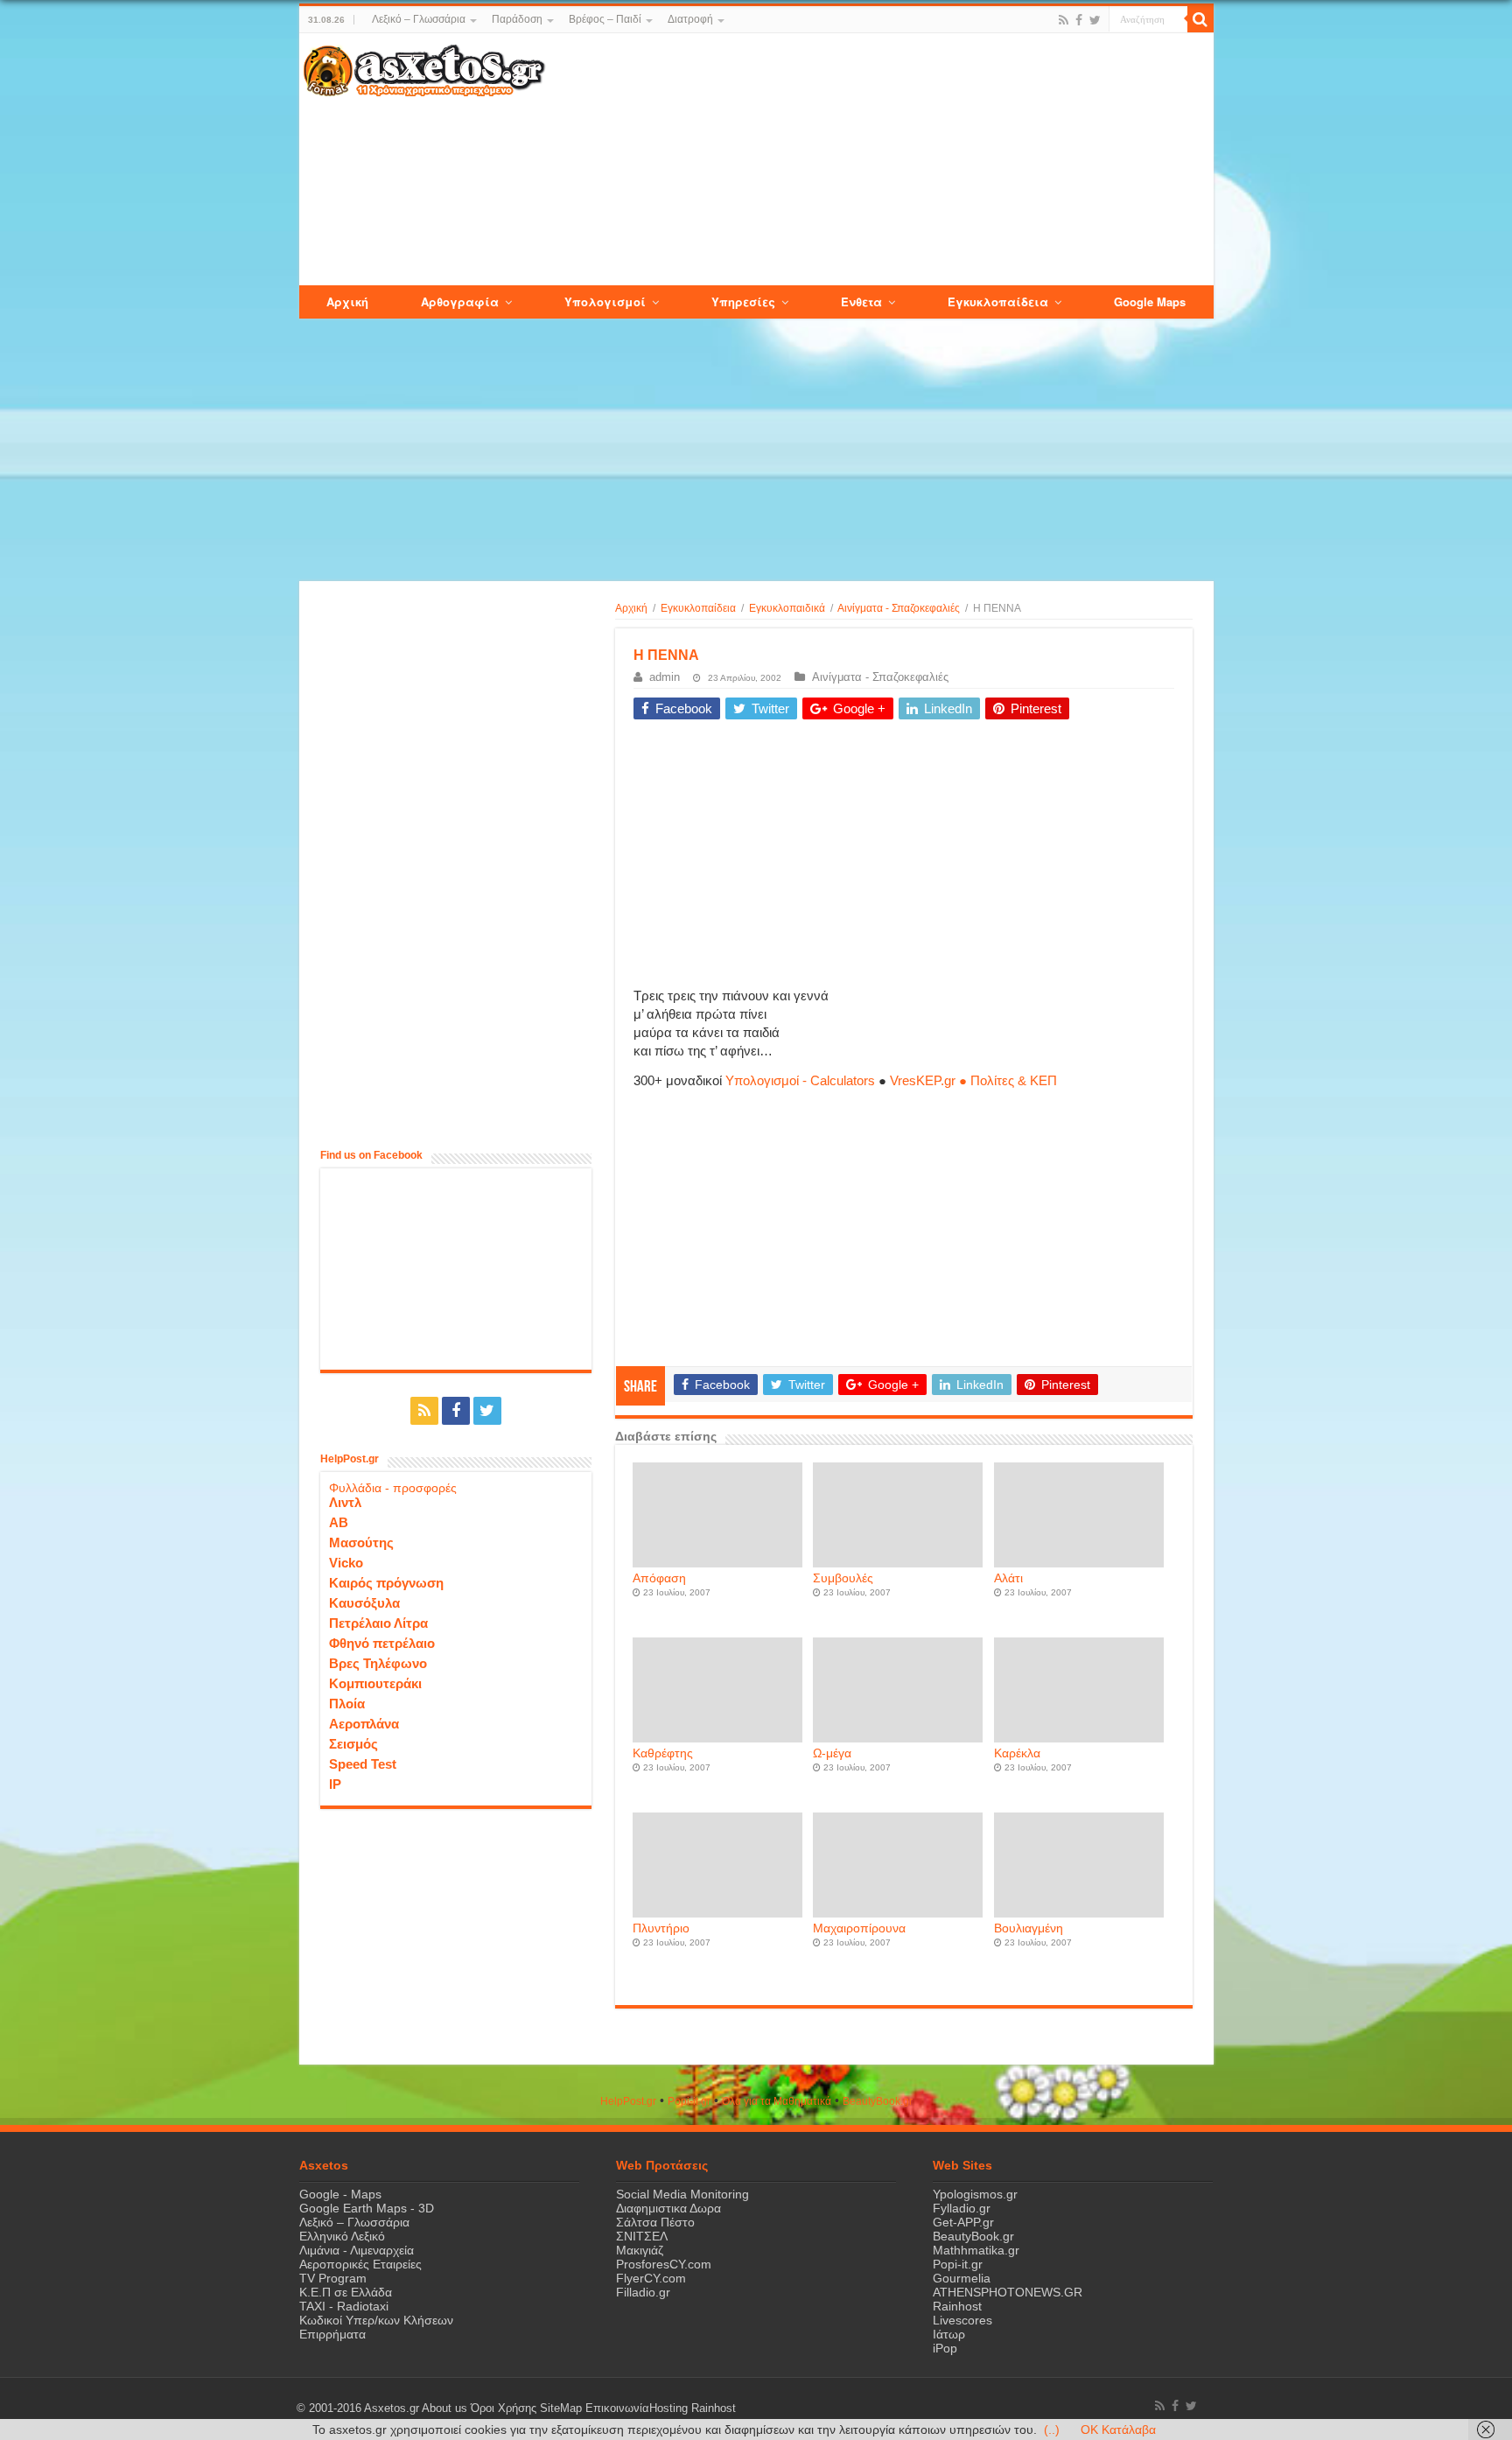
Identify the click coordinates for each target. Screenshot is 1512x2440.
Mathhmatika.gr (976, 2250)
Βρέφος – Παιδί (605, 19)
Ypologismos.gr (975, 2194)
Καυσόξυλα (364, 1603)
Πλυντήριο (661, 1928)
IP (335, 1784)
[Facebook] (1079, 20)
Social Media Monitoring (682, 2194)
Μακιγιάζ (640, 2250)
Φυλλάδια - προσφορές (393, 1488)
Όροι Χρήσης (504, 2408)
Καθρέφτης (663, 1753)
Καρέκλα (1017, 1753)
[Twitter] (1095, 20)
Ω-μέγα (832, 1753)
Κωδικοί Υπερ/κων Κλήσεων (376, 2320)
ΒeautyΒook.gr (878, 2101)
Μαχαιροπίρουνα (859, 1928)
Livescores (962, 2320)
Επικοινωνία (617, 2408)
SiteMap (561, 2408)
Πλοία (347, 1704)
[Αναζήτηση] (1200, 19)
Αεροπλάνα (364, 1724)
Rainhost (957, 2306)
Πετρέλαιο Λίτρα (378, 1623)
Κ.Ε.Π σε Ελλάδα (346, 2292)
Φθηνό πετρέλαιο (382, 1643)
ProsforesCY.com (664, 2264)
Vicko (346, 1563)
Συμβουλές (843, 1578)
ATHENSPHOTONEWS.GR (1008, 2292)
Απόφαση (659, 1578)
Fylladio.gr (962, 2208)
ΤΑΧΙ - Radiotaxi (344, 2306)
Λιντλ (345, 1502)
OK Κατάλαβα (1118, 2429)
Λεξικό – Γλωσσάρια (419, 19)
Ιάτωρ (949, 2334)
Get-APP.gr (963, 2222)
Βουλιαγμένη (1029, 1928)
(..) (1052, 2429)
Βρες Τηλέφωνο (378, 1663)
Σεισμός (353, 1744)
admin (665, 677)
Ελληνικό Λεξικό (342, 2236)
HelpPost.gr (628, 2101)
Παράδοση (517, 19)
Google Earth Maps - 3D (367, 2208)
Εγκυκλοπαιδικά (787, 608)
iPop (945, 2348)
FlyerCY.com (651, 2278)
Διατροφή (690, 19)
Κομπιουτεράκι (375, 1683)
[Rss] (1064, 20)
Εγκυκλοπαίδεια (698, 608)
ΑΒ (339, 1522)
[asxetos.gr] (424, 67)
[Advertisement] (878, 160)
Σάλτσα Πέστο (655, 2222)
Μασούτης (361, 1543)
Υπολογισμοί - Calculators (800, 1080)
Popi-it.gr (689, 2101)
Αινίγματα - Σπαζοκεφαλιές (899, 608)
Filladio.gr (643, 2292)
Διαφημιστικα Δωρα (668, 2208)
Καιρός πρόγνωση (386, 1583)
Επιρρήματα (332, 2334)
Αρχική (631, 608)
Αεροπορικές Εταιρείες (360, 2264)
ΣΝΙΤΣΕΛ (642, 2236)
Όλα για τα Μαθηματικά (777, 2101)
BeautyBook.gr (973, 2236)
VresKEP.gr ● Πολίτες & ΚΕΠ (973, 1080)
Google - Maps (340, 2194)
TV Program (333, 2278)
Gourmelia (962, 2278)
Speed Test (363, 1764)
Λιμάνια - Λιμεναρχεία (357, 2250)
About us (444, 2408)
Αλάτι (1008, 1578)
